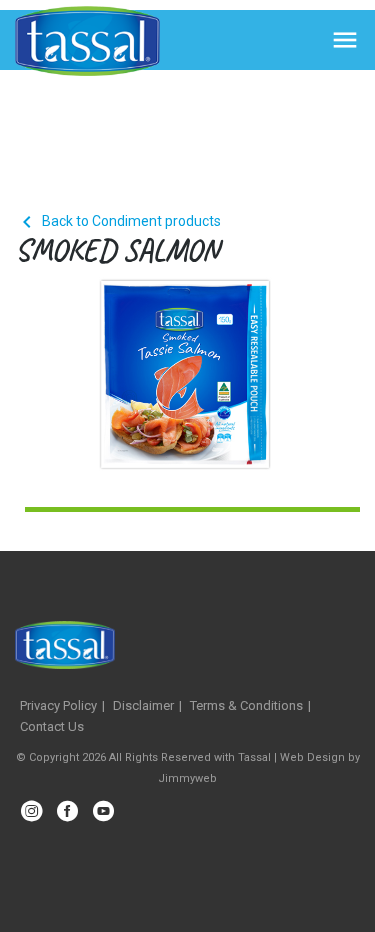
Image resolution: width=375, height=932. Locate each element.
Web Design (312, 757)
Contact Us (52, 726)
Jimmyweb (187, 778)
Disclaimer (143, 705)
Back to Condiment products (118, 221)
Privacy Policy (58, 705)
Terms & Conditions (246, 705)
